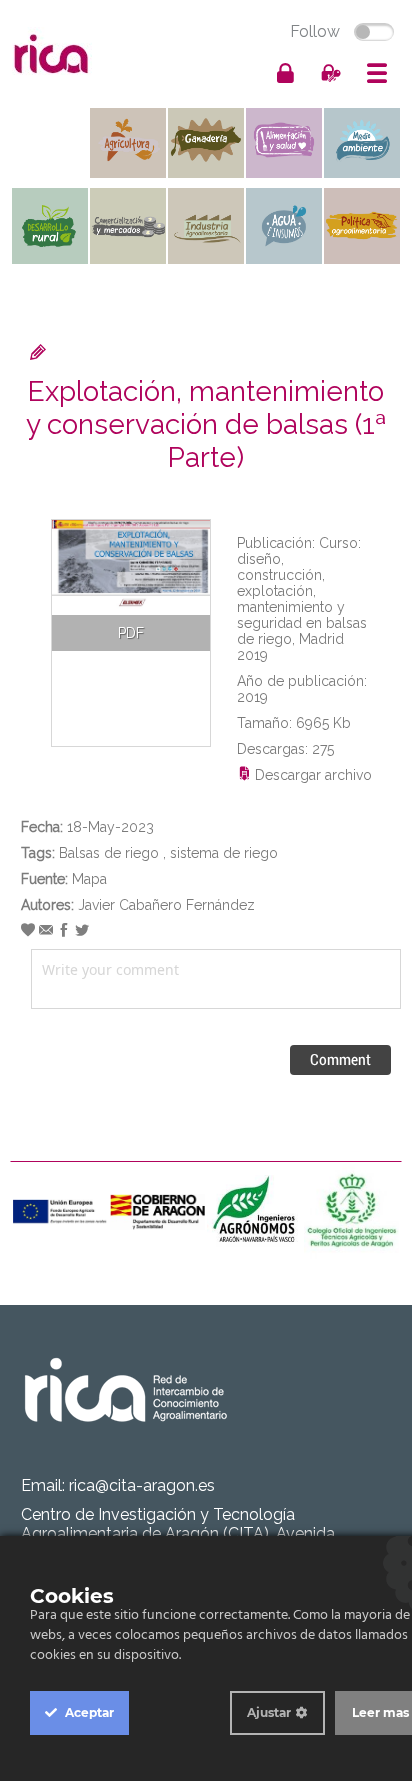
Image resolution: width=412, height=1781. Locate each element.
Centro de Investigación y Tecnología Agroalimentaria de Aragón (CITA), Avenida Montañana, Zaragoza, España (178, 1533)
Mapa (89, 879)
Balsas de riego (109, 853)
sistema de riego (224, 853)
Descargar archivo (311, 775)
